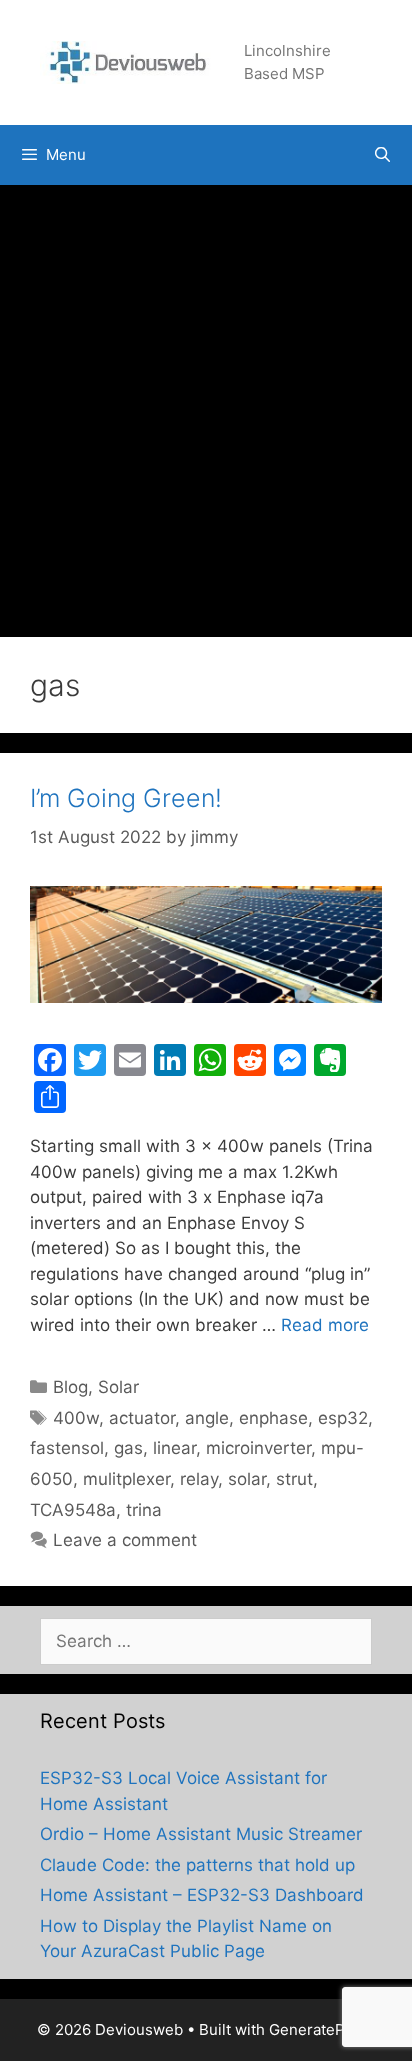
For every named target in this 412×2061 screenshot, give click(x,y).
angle (207, 1418)
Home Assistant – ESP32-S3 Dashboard (202, 1895)
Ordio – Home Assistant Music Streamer (201, 1834)
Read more (325, 1325)
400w (76, 1418)
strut (294, 1479)
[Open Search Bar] (382, 155)
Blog (70, 1387)
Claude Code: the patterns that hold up (197, 1865)
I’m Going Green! (126, 798)
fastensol (67, 1448)
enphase (273, 1418)
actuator (142, 1418)
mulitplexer (126, 1479)
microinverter (258, 1448)
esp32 (343, 1418)
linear (174, 1448)
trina (144, 1510)
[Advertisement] (206, 401)
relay (199, 1479)
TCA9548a (73, 1510)
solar (247, 1479)
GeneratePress (322, 2029)
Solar (118, 1387)
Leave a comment (125, 1540)
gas (128, 1448)
